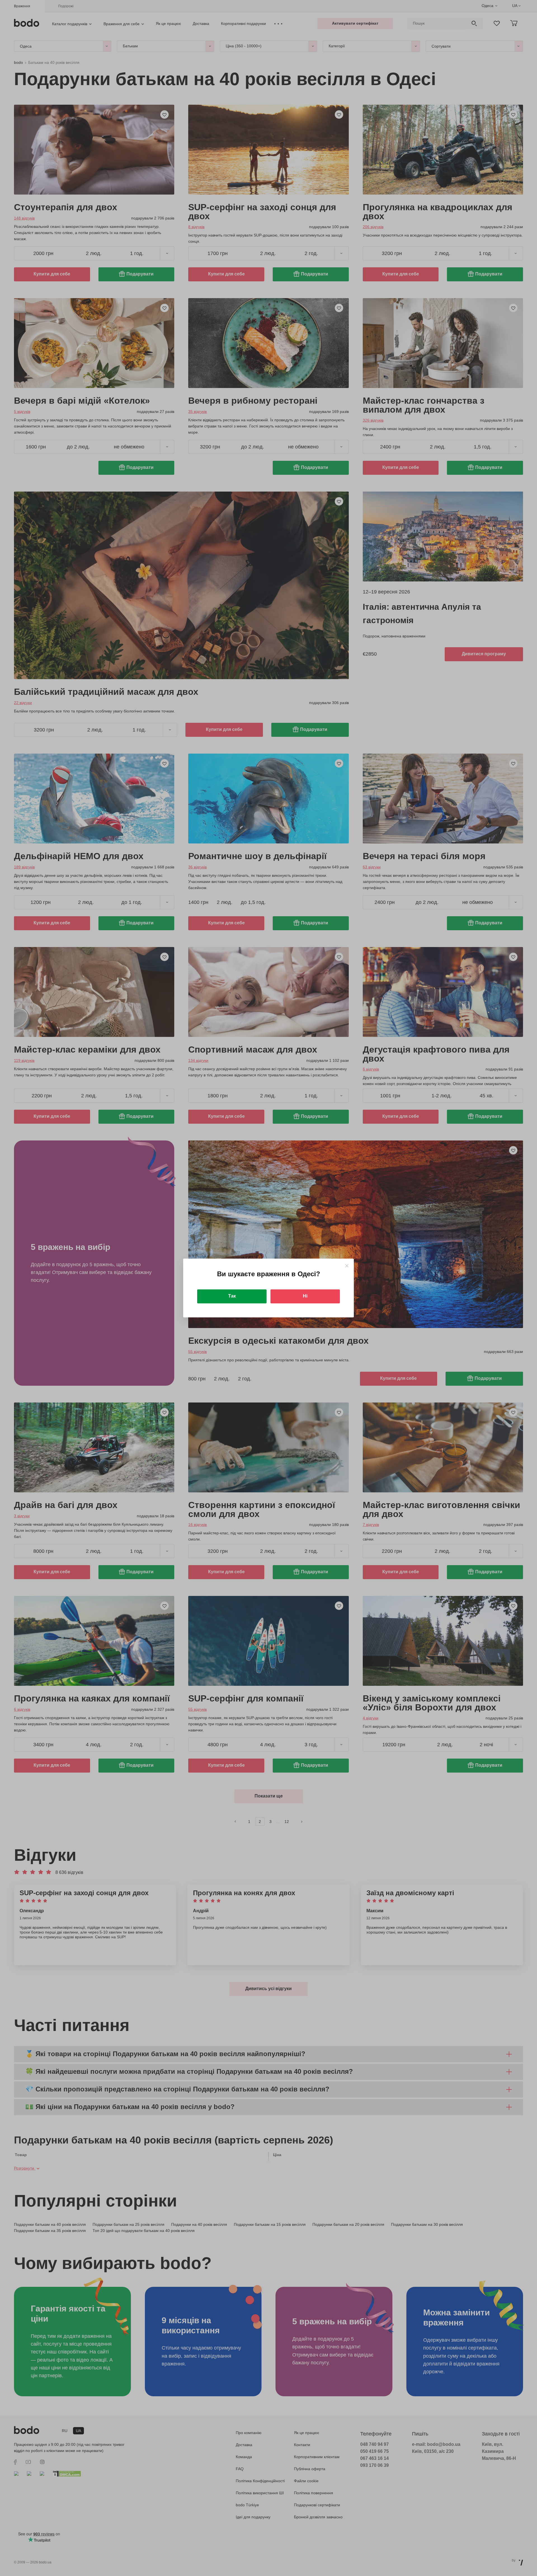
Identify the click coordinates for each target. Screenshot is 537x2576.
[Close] (347, 1266)
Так (232, 1296)
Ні (305, 1296)
